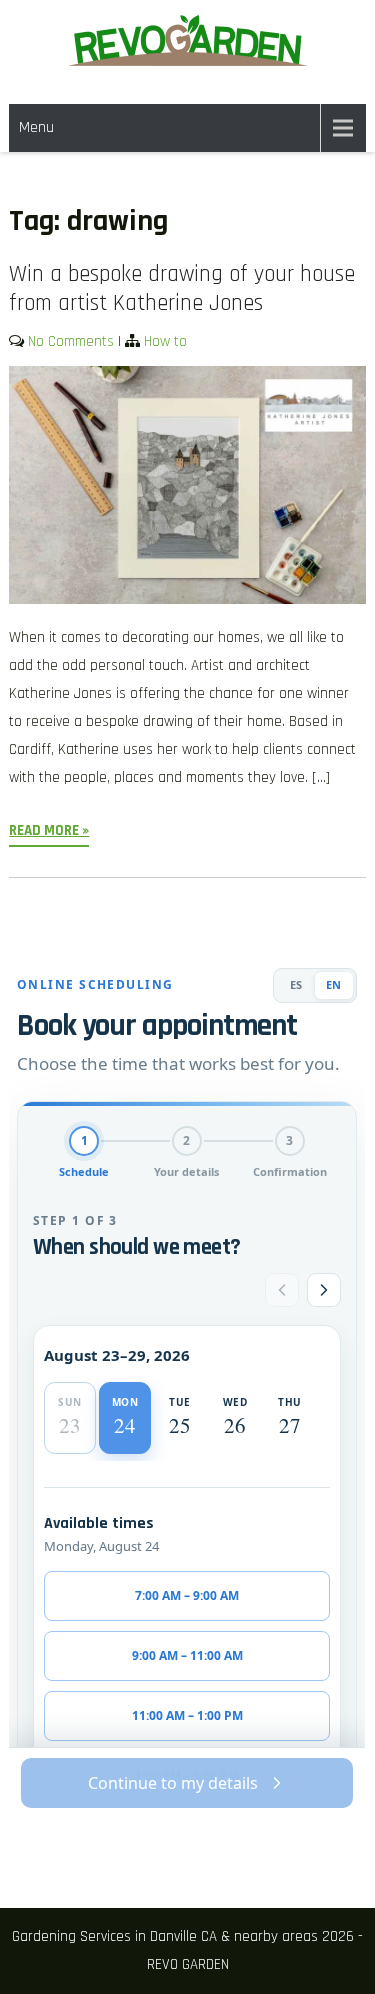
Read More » (49, 830)
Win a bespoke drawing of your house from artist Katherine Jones (182, 289)
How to (165, 341)
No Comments (71, 341)
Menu (36, 127)
